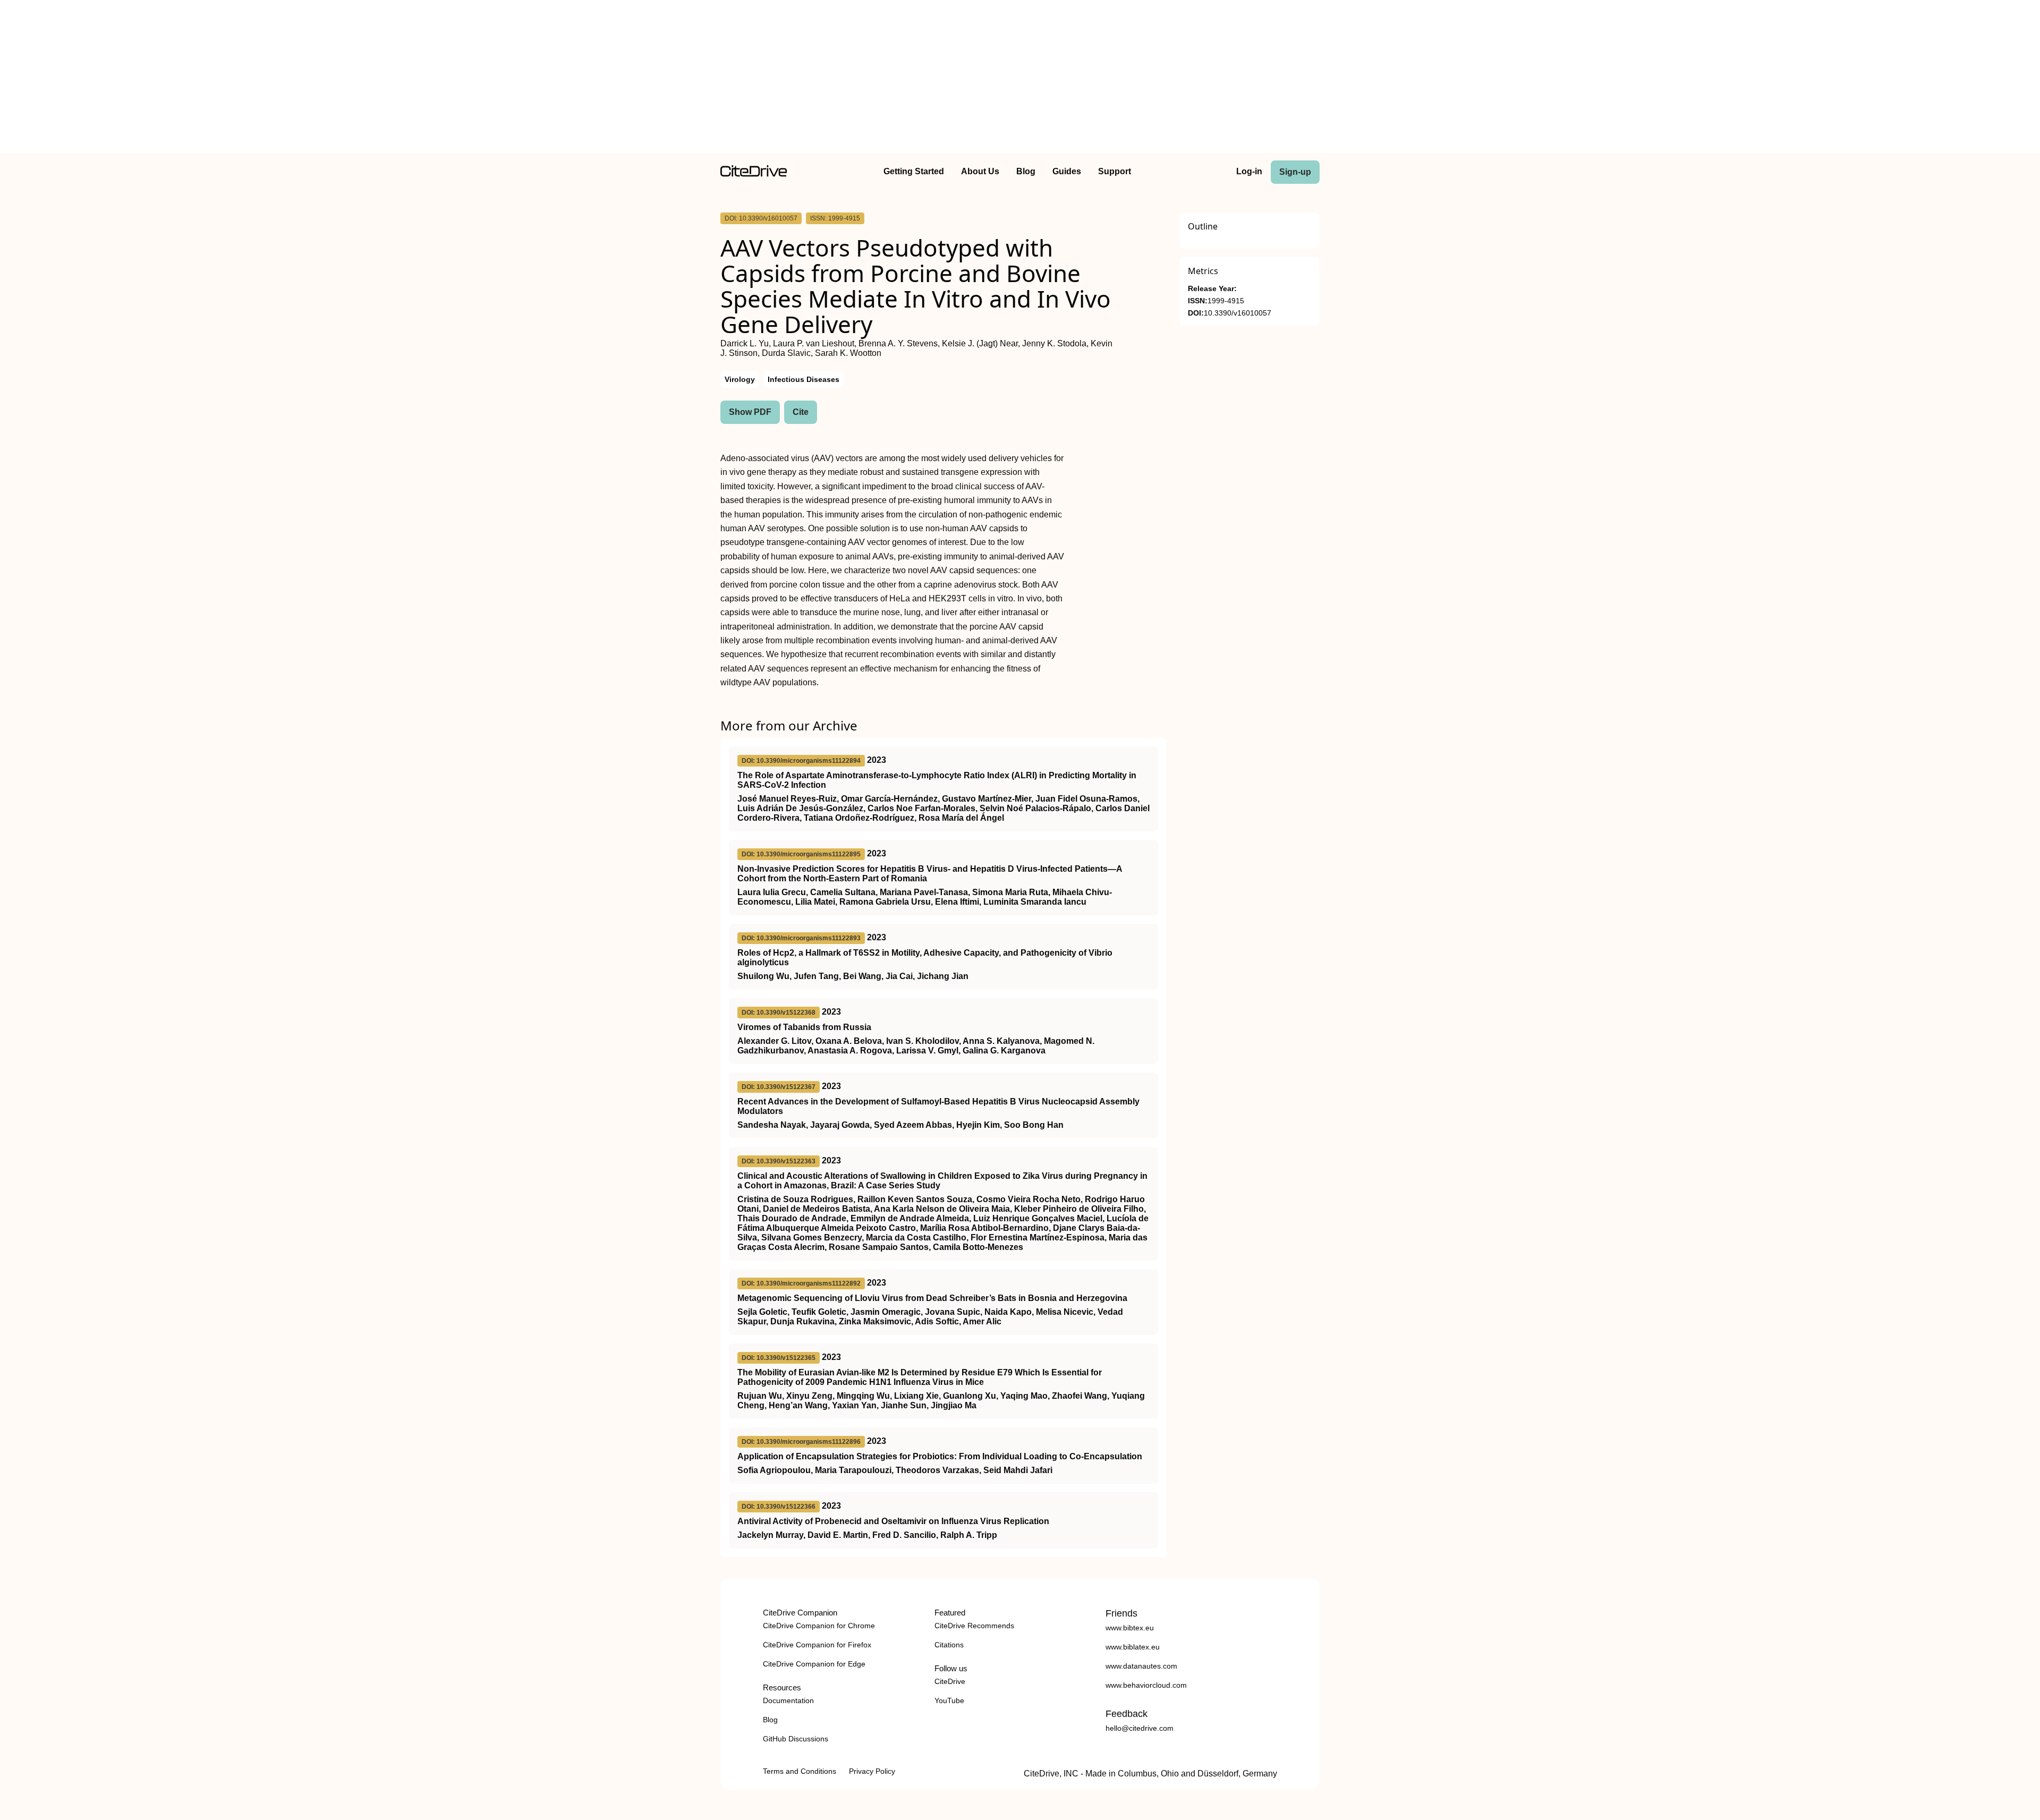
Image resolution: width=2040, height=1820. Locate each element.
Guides (1067, 171)
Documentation (788, 1700)
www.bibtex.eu (1130, 1628)
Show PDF (750, 412)
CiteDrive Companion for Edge (814, 1664)
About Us (980, 171)
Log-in (1249, 171)
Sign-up (1295, 172)
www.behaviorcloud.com (1146, 1685)
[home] (754, 174)
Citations (949, 1645)
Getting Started (914, 171)
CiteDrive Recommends (974, 1626)
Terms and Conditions (800, 1771)
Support (1115, 171)
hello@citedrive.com (1140, 1728)
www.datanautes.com (1141, 1666)
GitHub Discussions (796, 1739)
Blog (1026, 171)
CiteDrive (950, 1681)
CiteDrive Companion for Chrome (819, 1626)
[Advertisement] (1020, 79)
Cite (801, 412)
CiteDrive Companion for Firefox (817, 1645)
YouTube (949, 1700)
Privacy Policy (872, 1771)
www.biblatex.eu (1133, 1647)
